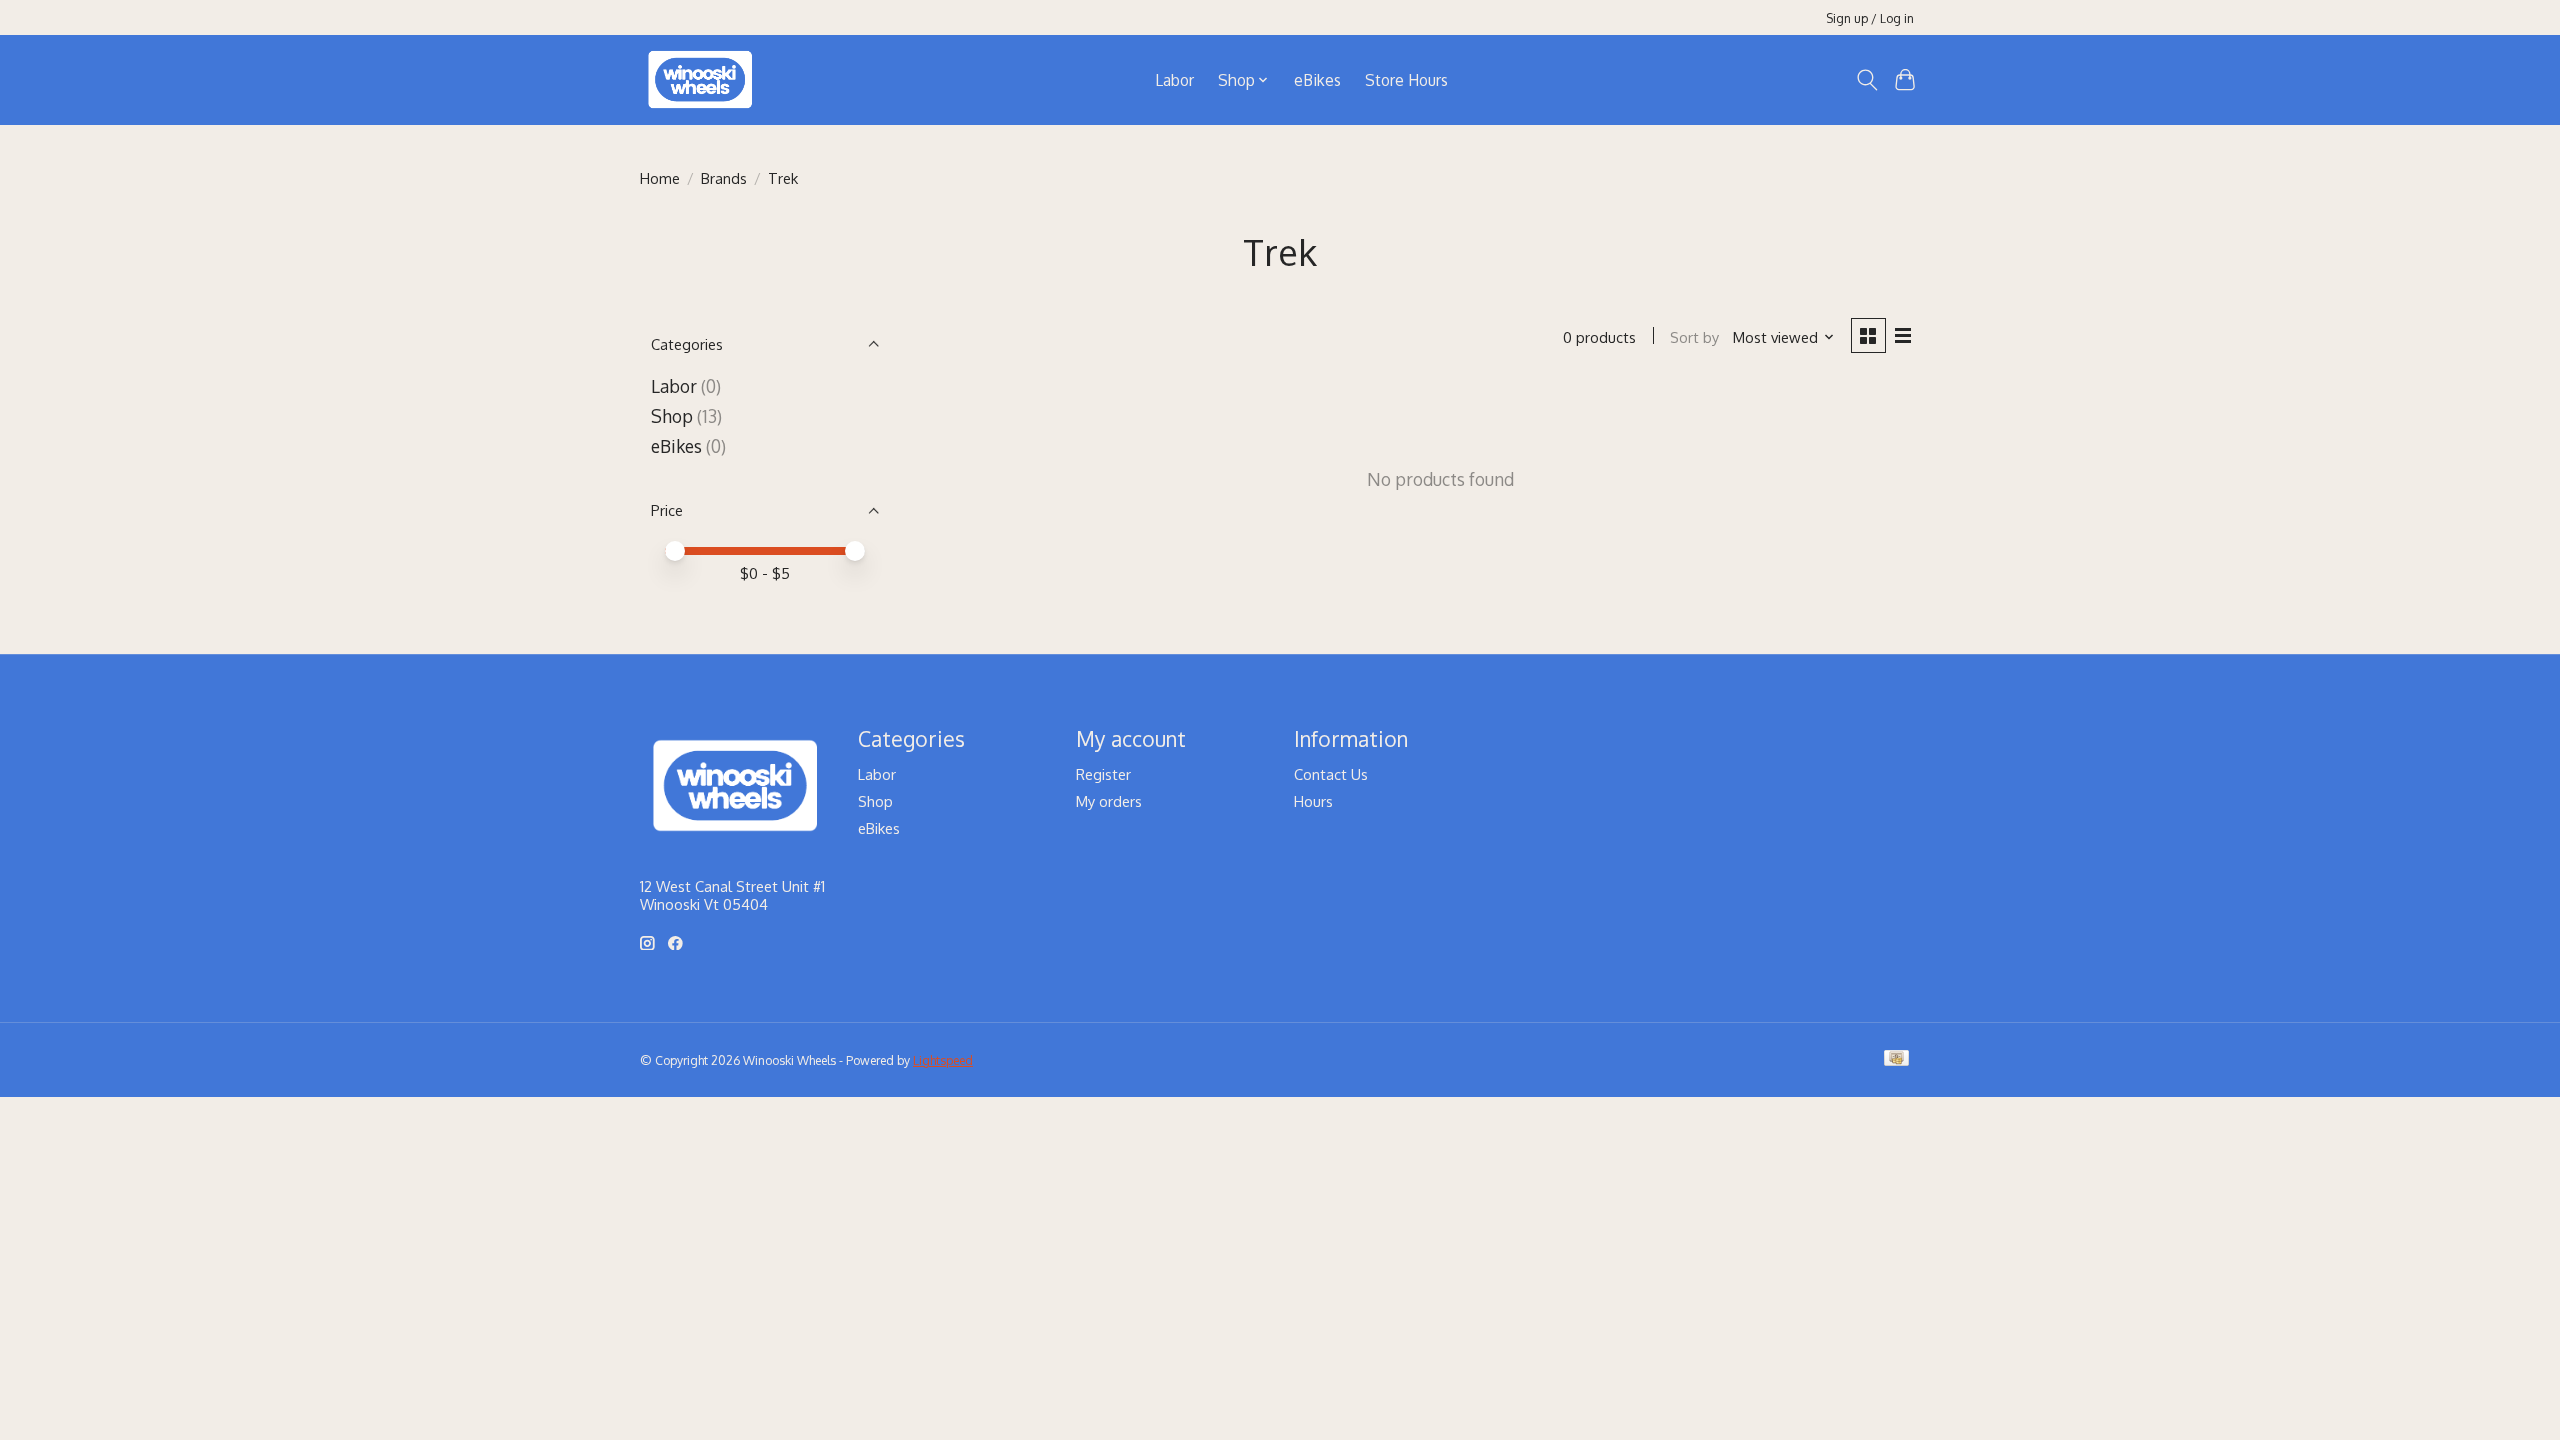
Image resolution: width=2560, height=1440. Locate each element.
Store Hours (1406, 80)
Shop (672, 416)
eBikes (1317, 80)
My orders (1109, 801)
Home (660, 178)
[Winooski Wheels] (700, 79)
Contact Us (1331, 774)
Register (1103, 774)
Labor (1174, 80)
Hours (1313, 801)
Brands (724, 178)
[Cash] (1896, 1059)
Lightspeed (943, 1060)
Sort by (1694, 337)
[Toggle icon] (1866, 80)
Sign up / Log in (1870, 18)
